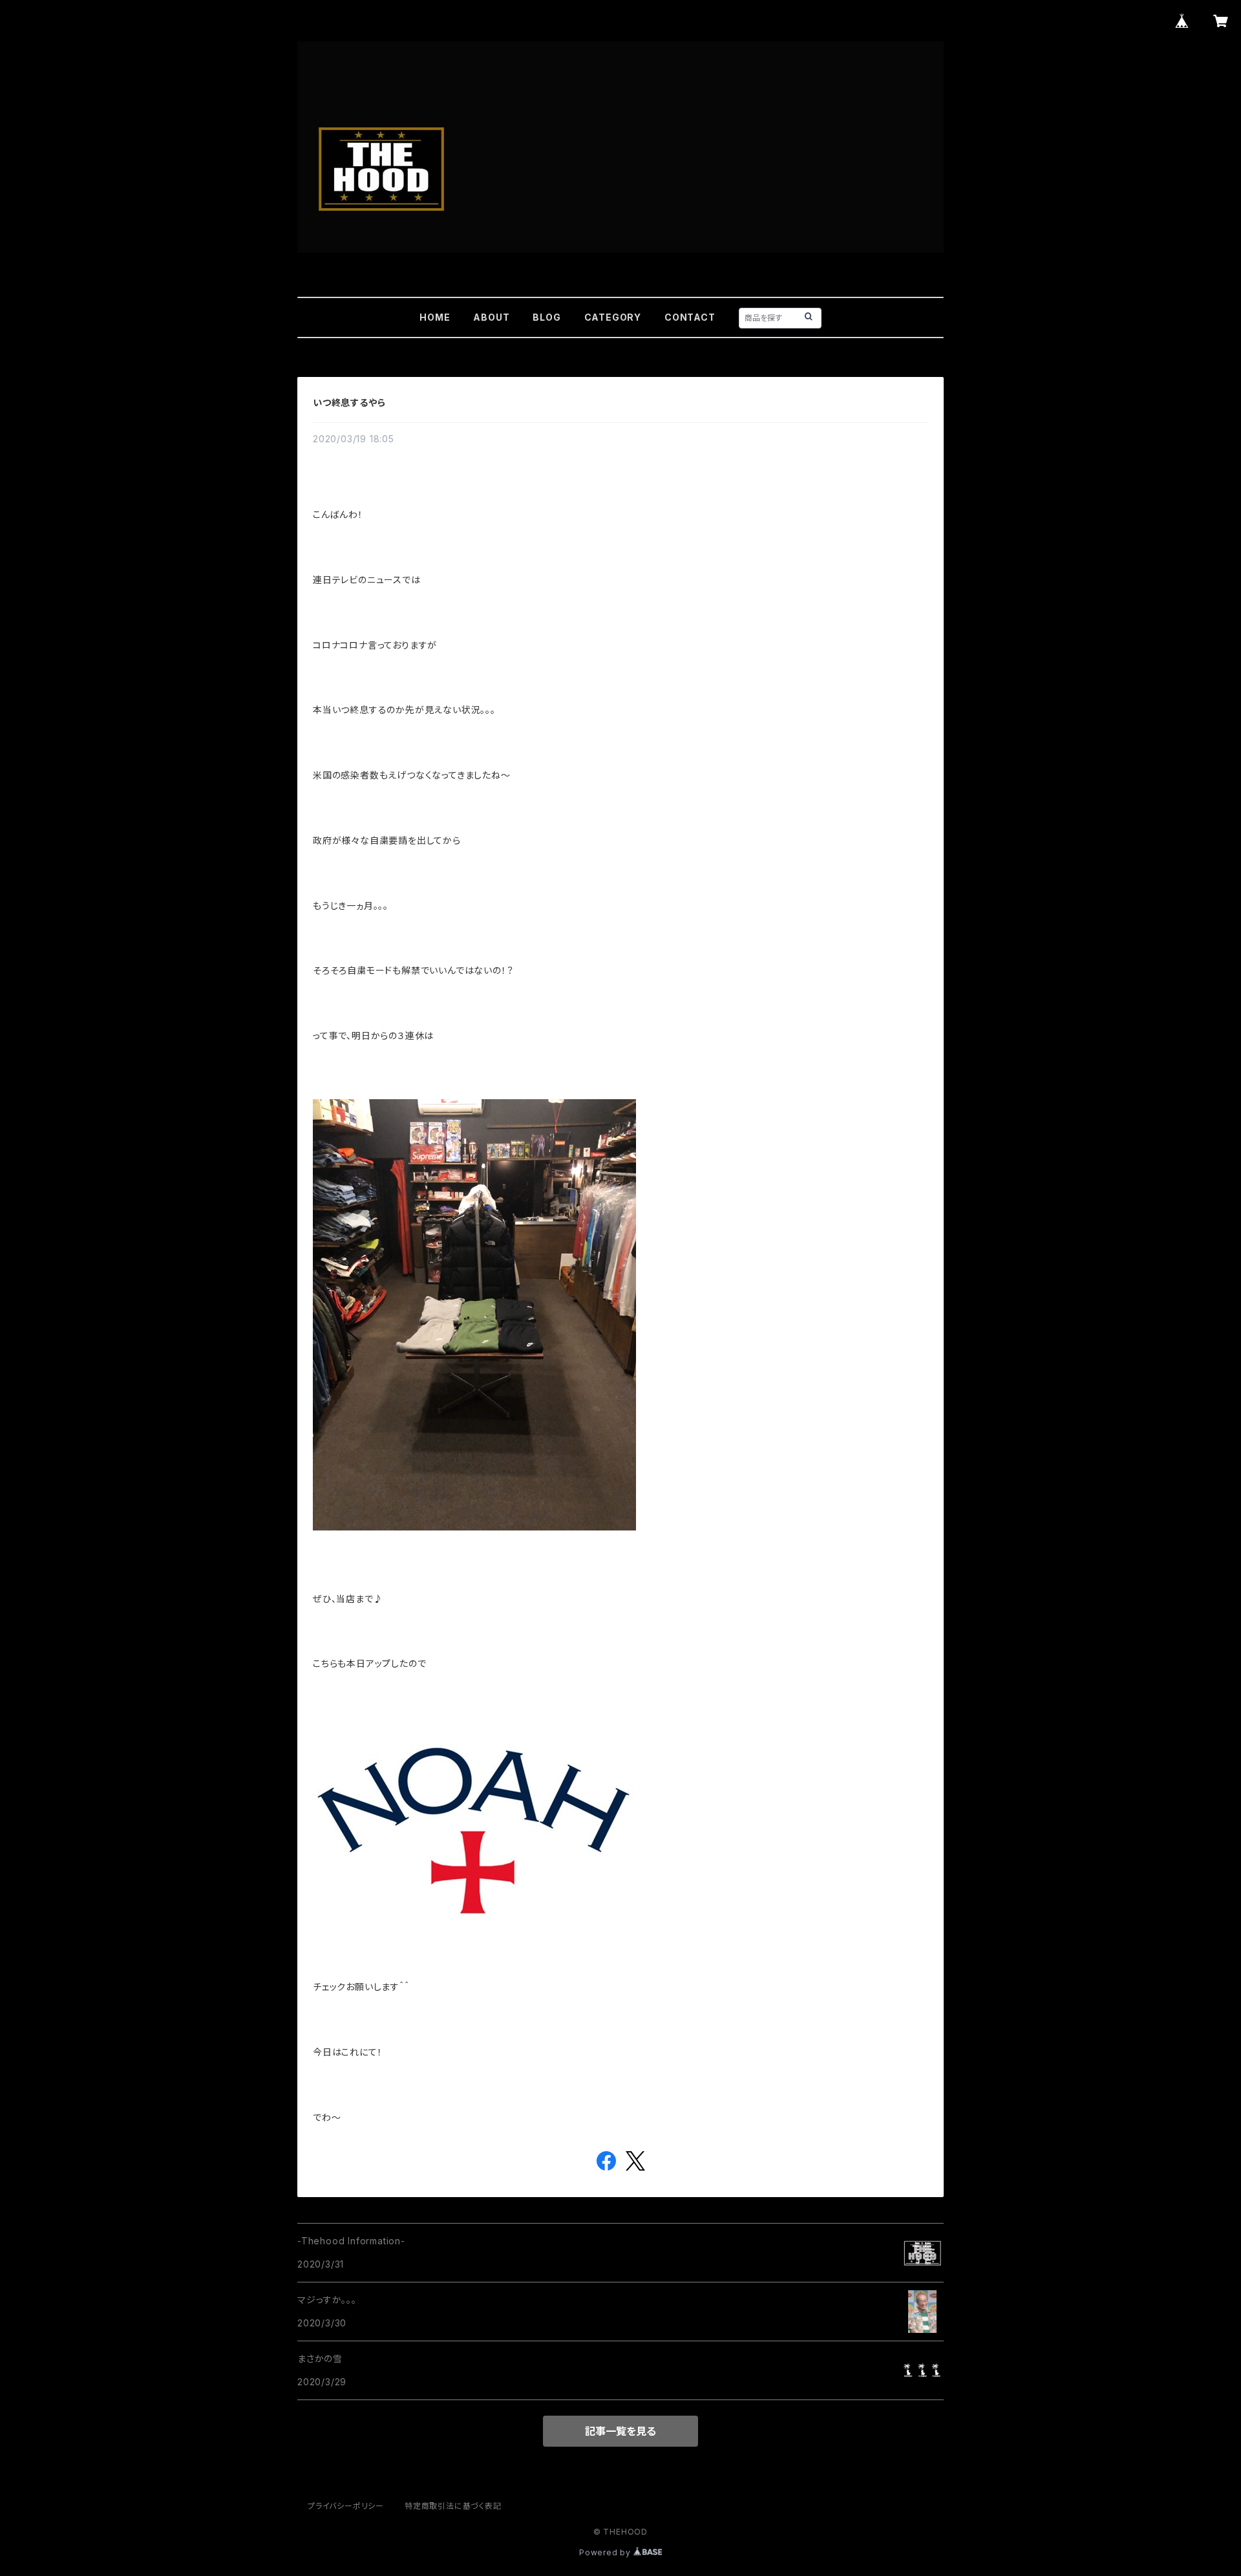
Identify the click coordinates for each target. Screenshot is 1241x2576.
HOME (435, 317)
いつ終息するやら (349, 403)
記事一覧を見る (620, 2431)
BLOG (546, 317)
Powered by (606, 2552)
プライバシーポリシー (346, 2506)
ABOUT (491, 317)
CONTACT (690, 317)
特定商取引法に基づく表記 (453, 2506)
